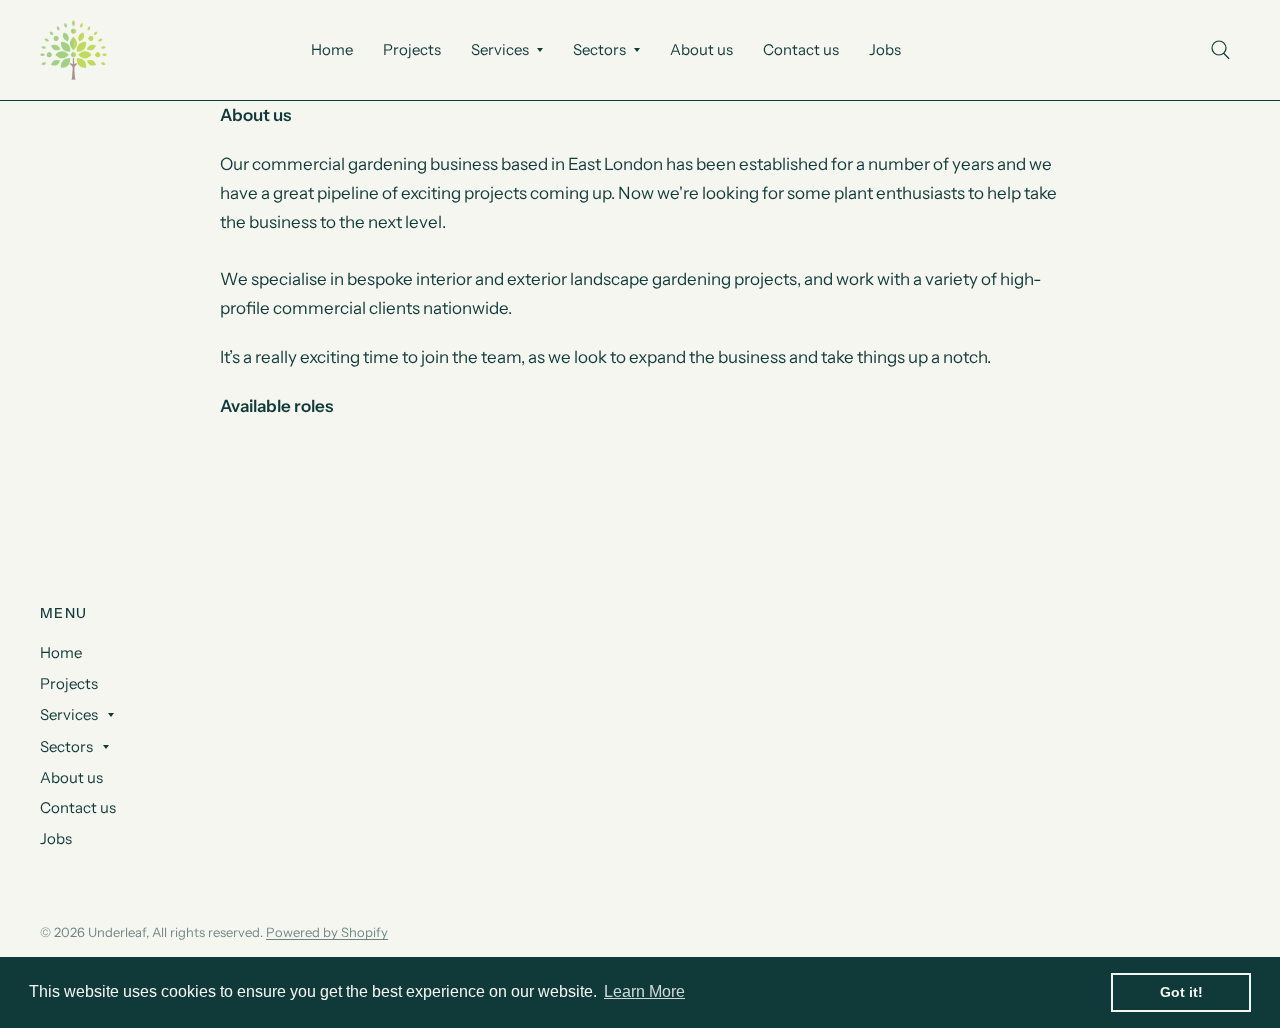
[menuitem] (332, 50)
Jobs (885, 49)
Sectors (599, 49)
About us (701, 49)
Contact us (801, 49)
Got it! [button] (1181, 992)
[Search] (1220, 50)
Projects (412, 49)
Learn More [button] (644, 991)
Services (500, 49)
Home (332, 49)
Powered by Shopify (327, 932)
